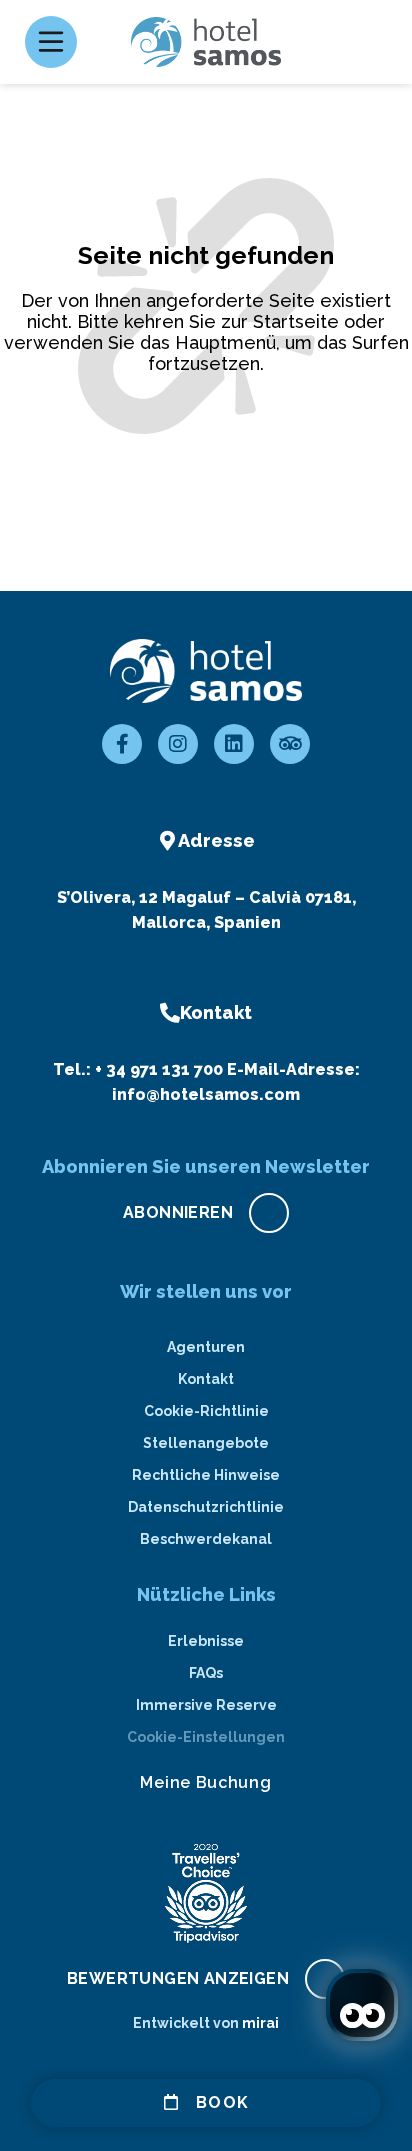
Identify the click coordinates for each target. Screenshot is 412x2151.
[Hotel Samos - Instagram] (178, 744)
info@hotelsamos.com (206, 1094)
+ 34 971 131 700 (159, 1069)
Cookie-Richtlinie (206, 1411)
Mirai (260, 2023)
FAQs (206, 1673)
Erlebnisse (206, 1641)
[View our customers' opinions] (206, 1893)
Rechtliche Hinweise (206, 1475)
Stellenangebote (206, 1443)
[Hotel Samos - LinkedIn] (234, 744)
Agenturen (206, 1347)
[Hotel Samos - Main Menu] (51, 42)
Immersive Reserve (206, 1705)
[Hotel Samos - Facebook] (122, 744)
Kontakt (206, 1379)
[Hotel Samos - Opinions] (290, 744)
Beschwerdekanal (206, 1539)
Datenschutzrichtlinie (206, 1507)
